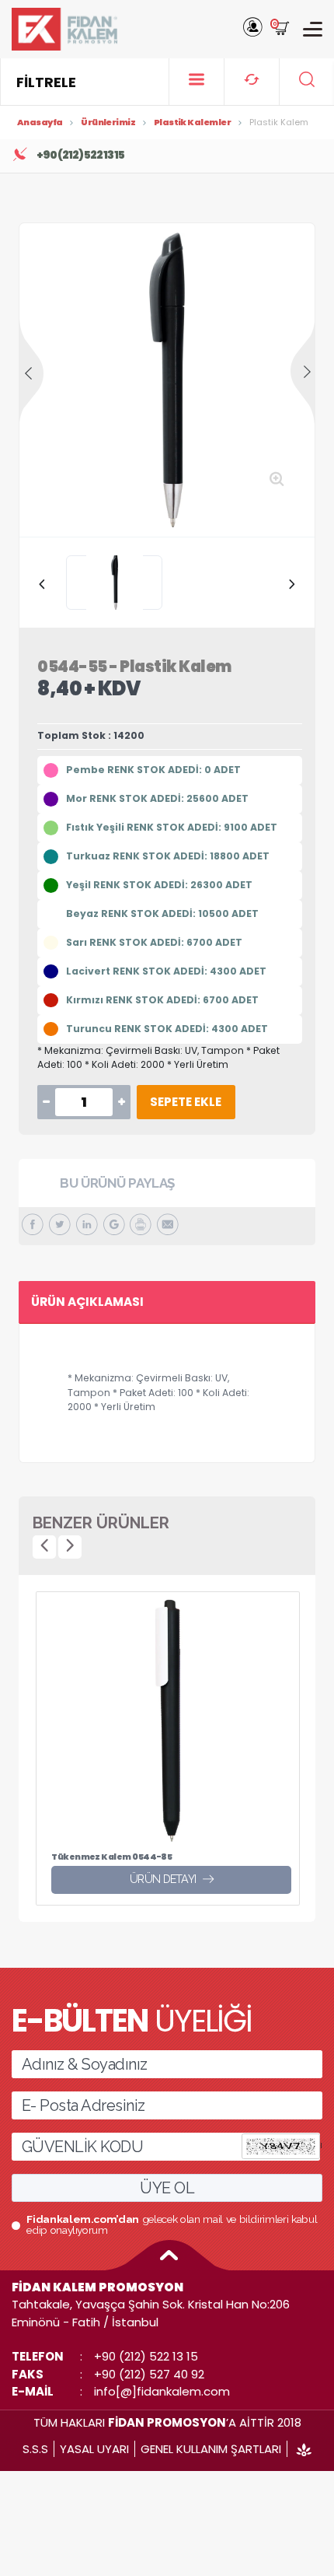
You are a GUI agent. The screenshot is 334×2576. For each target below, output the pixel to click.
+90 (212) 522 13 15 (146, 2356)
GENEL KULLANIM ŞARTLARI (211, 2449)
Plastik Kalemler (192, 122)
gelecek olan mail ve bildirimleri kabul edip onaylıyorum (172, 2225)
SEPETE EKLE (186, 1102)
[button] (253, 29)
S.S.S (35, 2449)
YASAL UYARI (94, 2449)
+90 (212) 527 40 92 (149, 2374)
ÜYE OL (167, 2188)
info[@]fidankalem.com (162, 2391)
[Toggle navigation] (313, 29)
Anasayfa (40, 122)
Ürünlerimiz (108, 122)
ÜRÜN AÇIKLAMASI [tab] (87, 1302)
